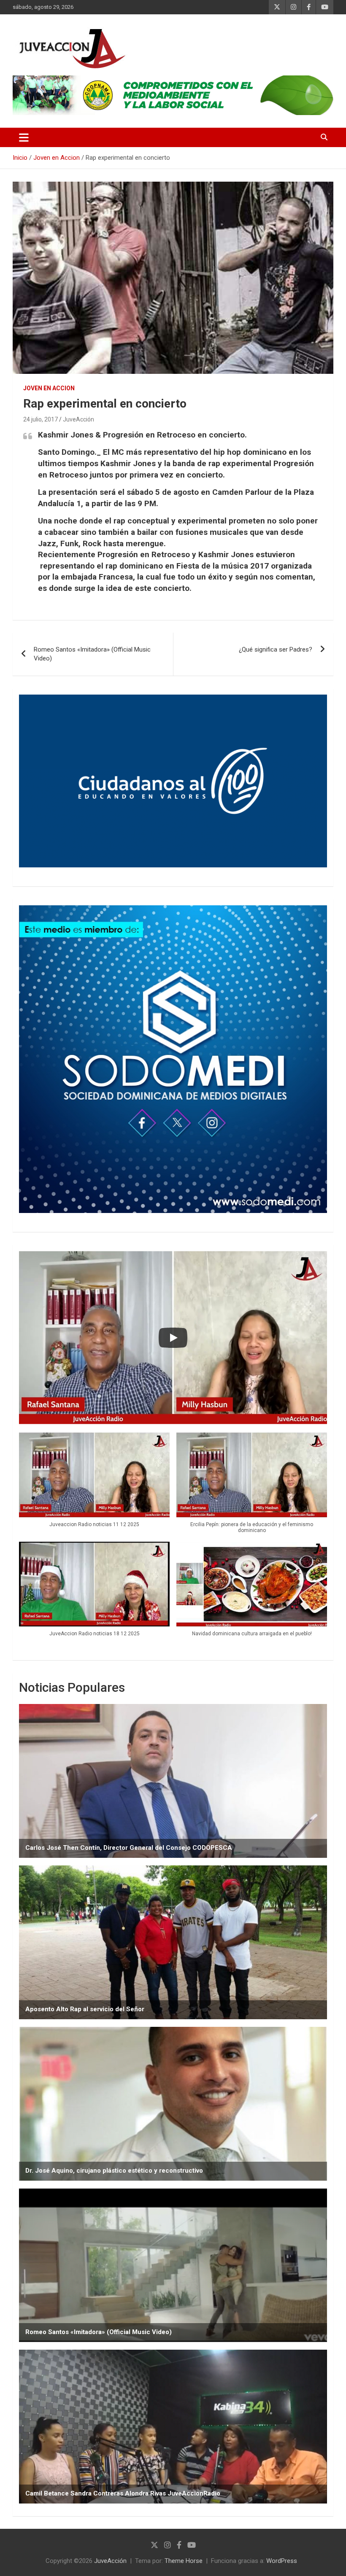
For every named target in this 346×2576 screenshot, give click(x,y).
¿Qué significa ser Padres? (276, 649)
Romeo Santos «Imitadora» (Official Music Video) (92, 654)
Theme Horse (184, 2561)
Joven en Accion (49, 388)
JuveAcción (78, 419)
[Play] (173, 1338)
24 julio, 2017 (41, 419)
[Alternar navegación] (24, 137)
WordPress (282, 2561)
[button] (94, 1484)
